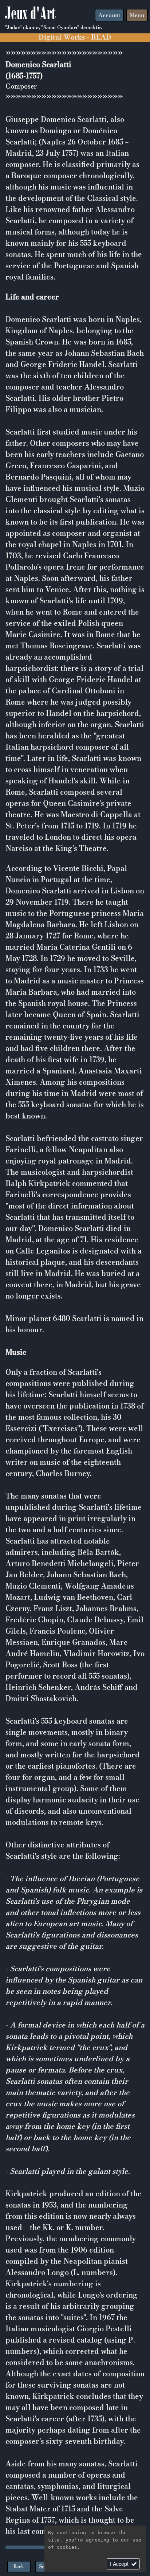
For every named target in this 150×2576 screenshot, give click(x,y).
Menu (137, 15)
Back (19, 2566)
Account (109, 15)
